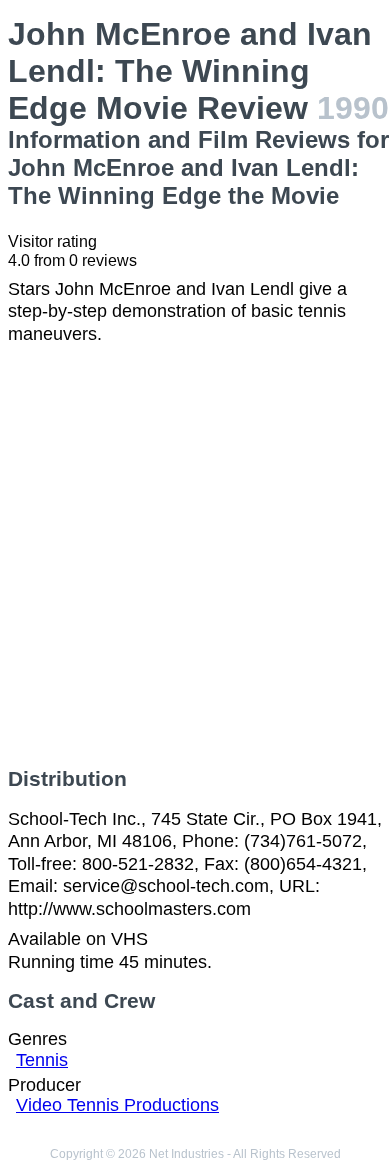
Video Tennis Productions (117, 1105)
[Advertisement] (195, 556)
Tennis (42, 1060)
